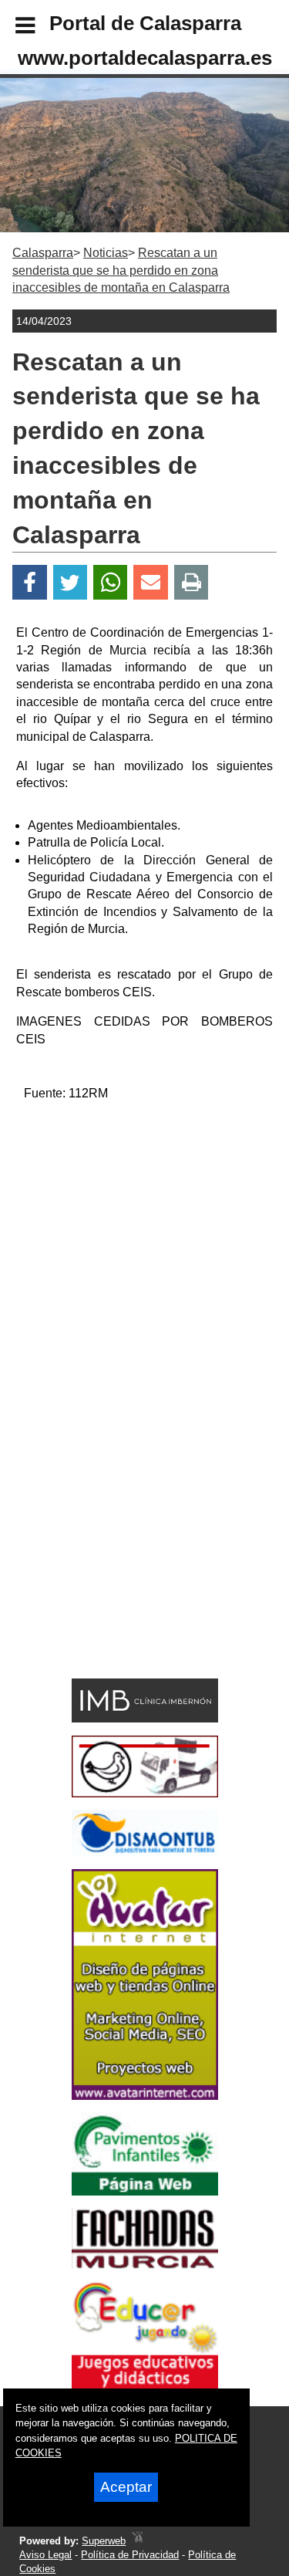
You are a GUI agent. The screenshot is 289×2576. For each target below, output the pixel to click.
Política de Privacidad (130, 2555)
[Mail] (150, 582)
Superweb (104, 2541)
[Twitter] (70, 582)
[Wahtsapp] (111, 582)
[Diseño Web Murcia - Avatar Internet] (137, 2541)
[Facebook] (30, 582)
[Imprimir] (192, 582)
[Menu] (12, 28)
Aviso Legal (45, 2555)
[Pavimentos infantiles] (145, 2191)
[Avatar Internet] (145, 2096)
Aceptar (126, 2487)
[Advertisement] (144, 1259)
